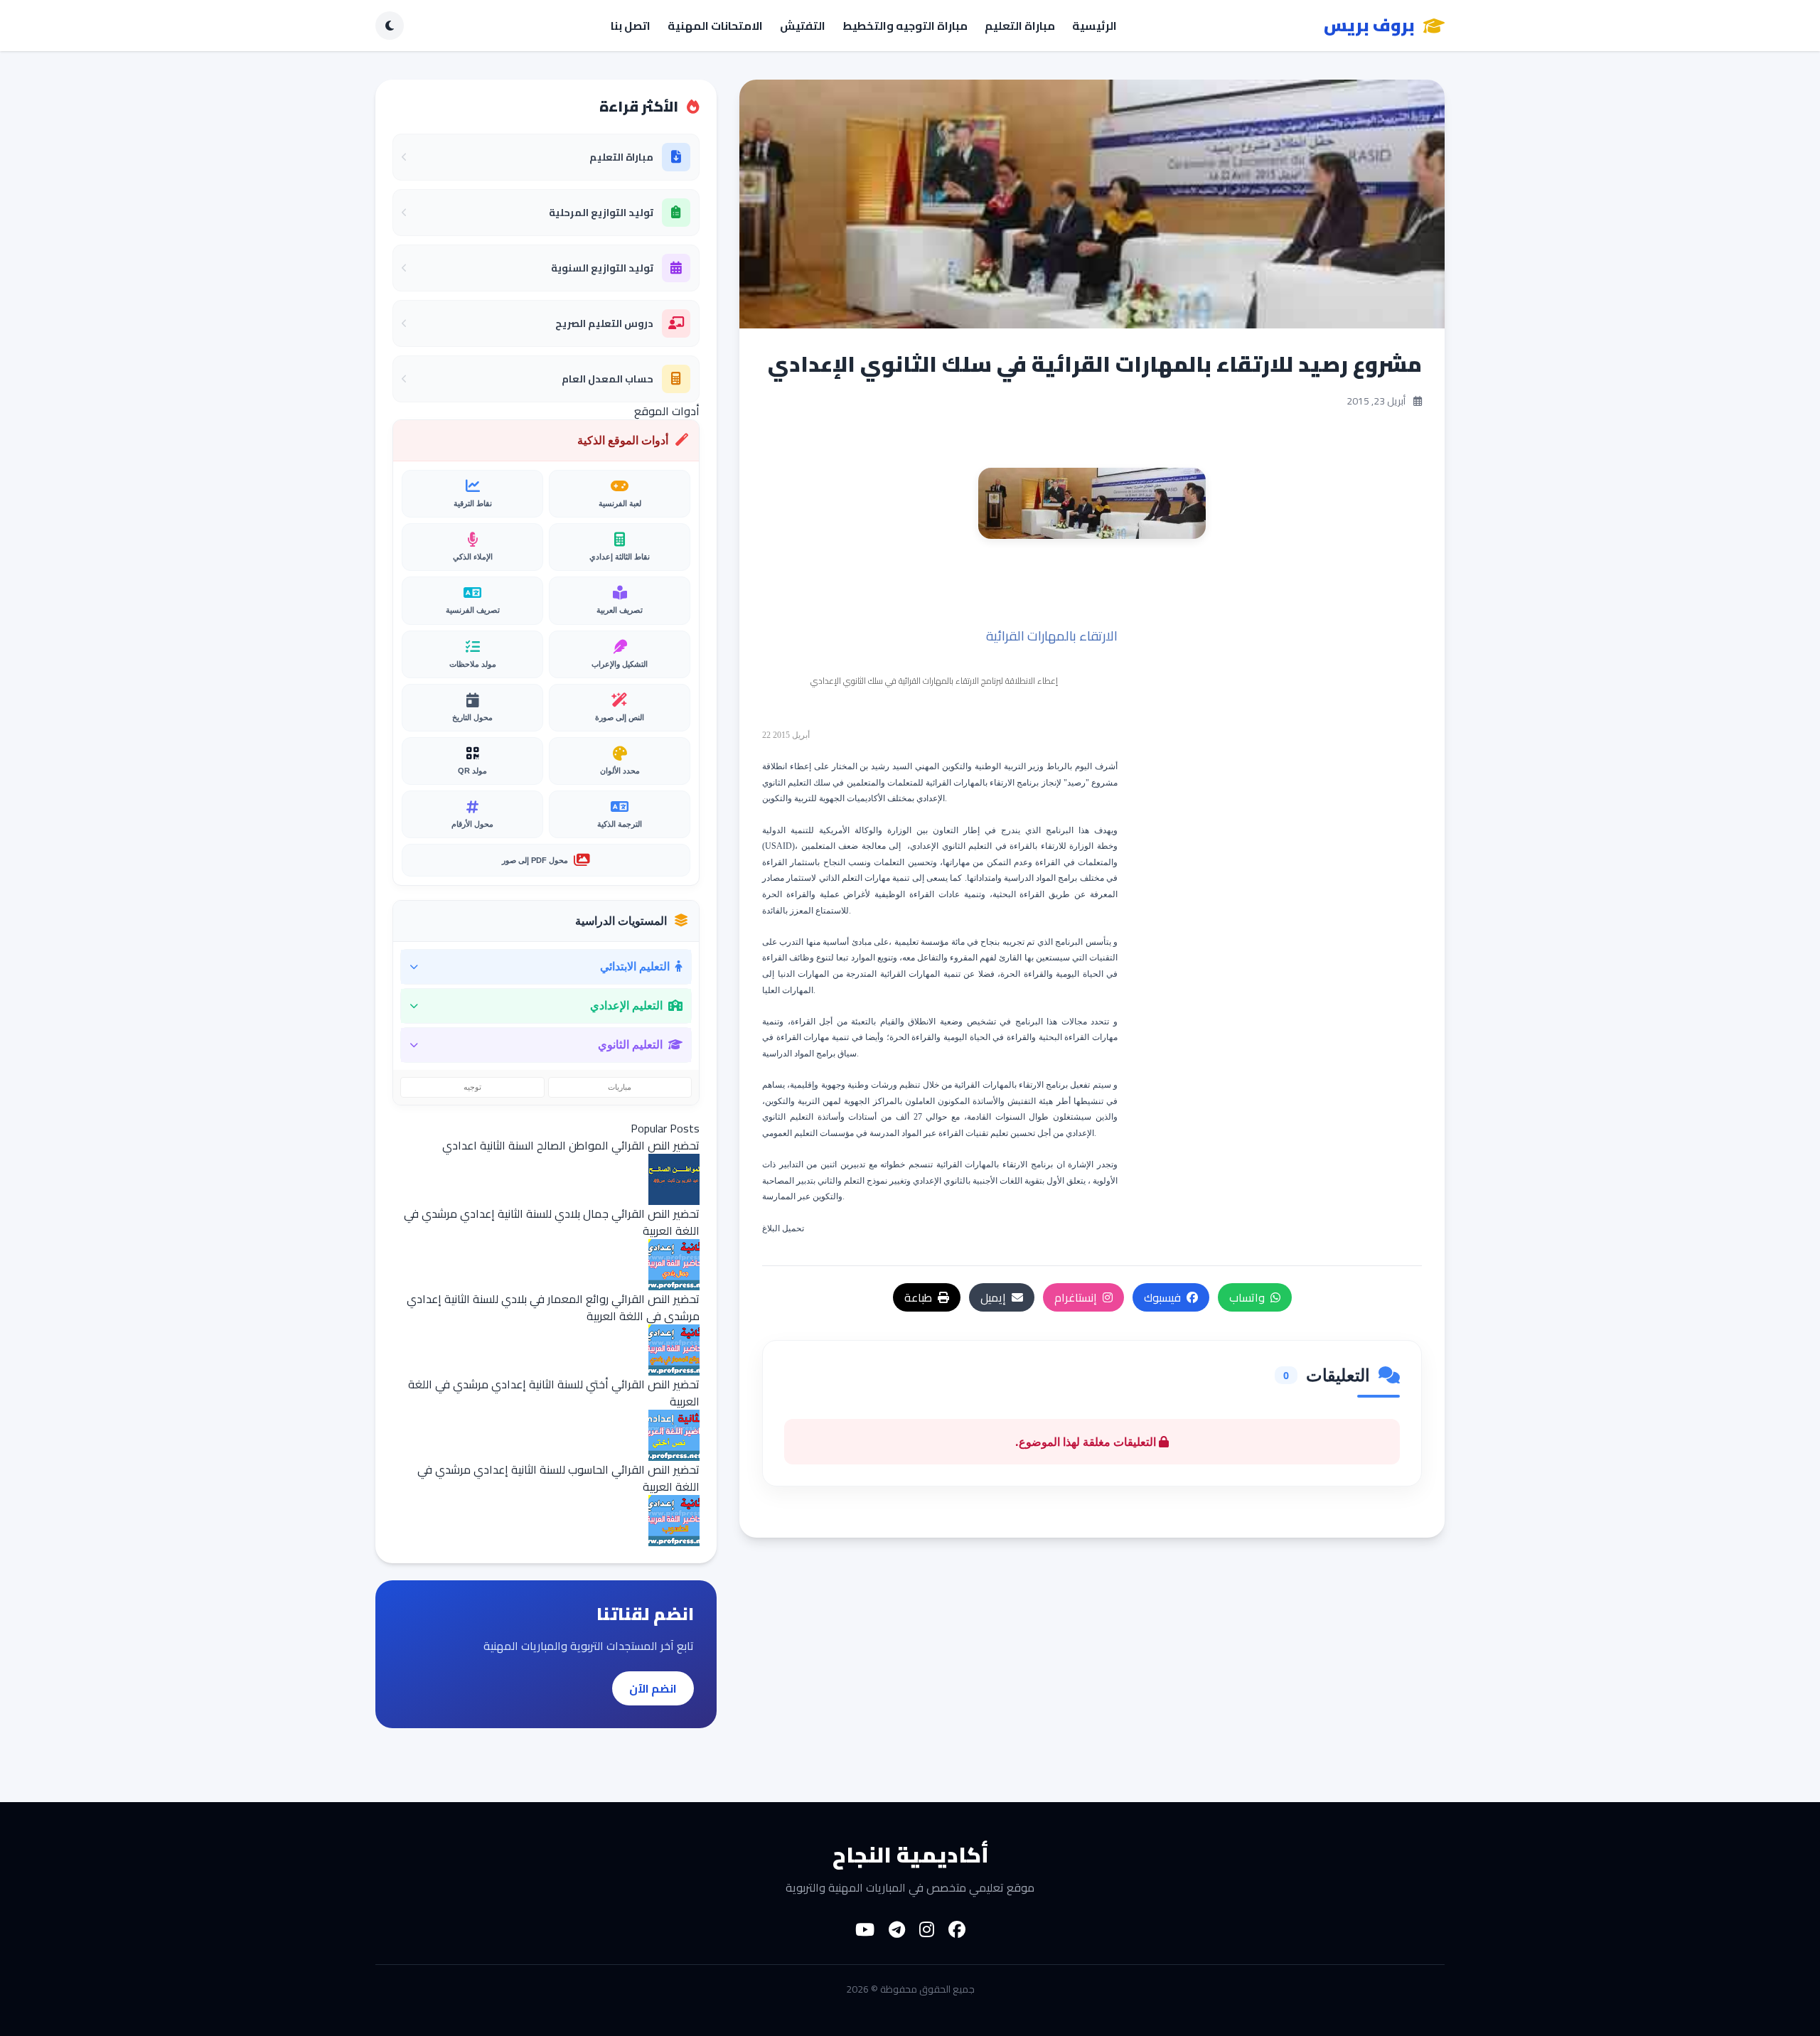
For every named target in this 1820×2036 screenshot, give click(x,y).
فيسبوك (1162, 1297)
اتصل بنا (631, 26)
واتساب (1247, 1297)
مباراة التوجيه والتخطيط (905, 26)
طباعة (918, 1297)
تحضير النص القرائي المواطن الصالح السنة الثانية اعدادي (571, 1145)
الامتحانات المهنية (715, 26)
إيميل (993, 1297)
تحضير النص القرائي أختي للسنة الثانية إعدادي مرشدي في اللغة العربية (554, 1393)
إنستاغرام (1076, 1297)
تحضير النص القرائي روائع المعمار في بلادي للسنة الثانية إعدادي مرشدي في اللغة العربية (553, 1307)
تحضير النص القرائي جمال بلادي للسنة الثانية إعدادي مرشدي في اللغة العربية (552, 1222)
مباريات (620, 1087)
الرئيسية (1094, 26)
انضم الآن (653, 1688)
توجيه (472, 1087)
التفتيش (803, 26)
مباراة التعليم (1020, 26)
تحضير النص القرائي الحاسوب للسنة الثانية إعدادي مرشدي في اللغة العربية (558, 1478)
